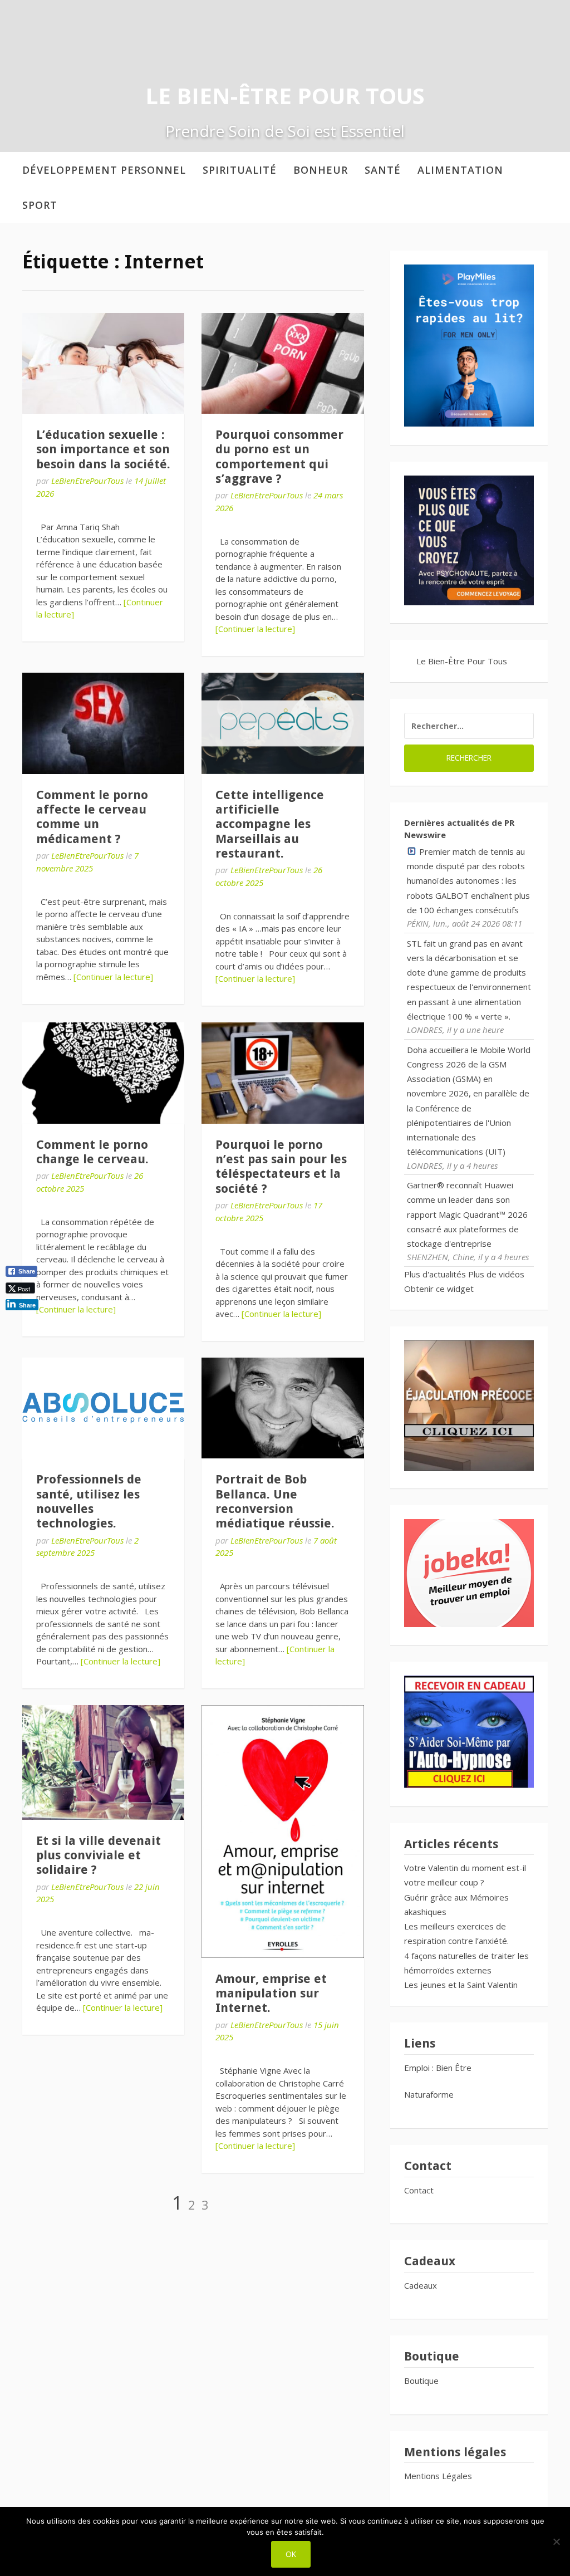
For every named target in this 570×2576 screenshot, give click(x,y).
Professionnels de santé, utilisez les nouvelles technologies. (89, 1501)
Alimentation (460, 170)
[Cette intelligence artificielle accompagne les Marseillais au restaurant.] (282, 723)
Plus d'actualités (435, 1274)
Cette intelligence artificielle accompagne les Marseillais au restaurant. (270, 824)
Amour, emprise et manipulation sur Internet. (271, 1994)
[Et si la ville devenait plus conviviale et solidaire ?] (103, 1762)
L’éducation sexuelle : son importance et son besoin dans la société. (103, 449)
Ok (291, 2554)
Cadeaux (421, 2285)
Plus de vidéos (496, 1274)
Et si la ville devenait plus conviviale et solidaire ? (99, 1855)
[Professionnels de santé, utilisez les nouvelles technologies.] (103, 1408)
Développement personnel (104, 170)
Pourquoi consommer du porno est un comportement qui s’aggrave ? (279, 457)
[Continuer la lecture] (255, 629)
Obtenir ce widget (439, 1289)
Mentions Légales (438, 2476)
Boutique (421, 2381)
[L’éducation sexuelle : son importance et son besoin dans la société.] (103, 363)
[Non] (556, 2541)
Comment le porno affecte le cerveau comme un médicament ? (92, 817)
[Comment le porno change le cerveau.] (103, 1073)
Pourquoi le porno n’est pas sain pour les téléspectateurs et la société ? (281, 1167)
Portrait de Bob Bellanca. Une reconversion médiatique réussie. (275, 1501)
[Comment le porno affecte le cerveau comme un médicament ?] (103, 723)
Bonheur (321, 170)
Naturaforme (430, 2094)
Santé (383, 170)
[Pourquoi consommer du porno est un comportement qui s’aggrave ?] (282, 363)
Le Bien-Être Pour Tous (285, 96)
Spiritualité (240, 170)
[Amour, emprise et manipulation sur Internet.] (282, 1831)
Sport (40, 205)
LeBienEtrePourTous (87, 481)
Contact (419, 2190)
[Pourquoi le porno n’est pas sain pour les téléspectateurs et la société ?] (282, 1073)
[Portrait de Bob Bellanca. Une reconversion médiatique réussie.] (282, 1408)
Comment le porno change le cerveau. (92, 1152)
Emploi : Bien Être (438, 2068)
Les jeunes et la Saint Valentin (461, 1985)
